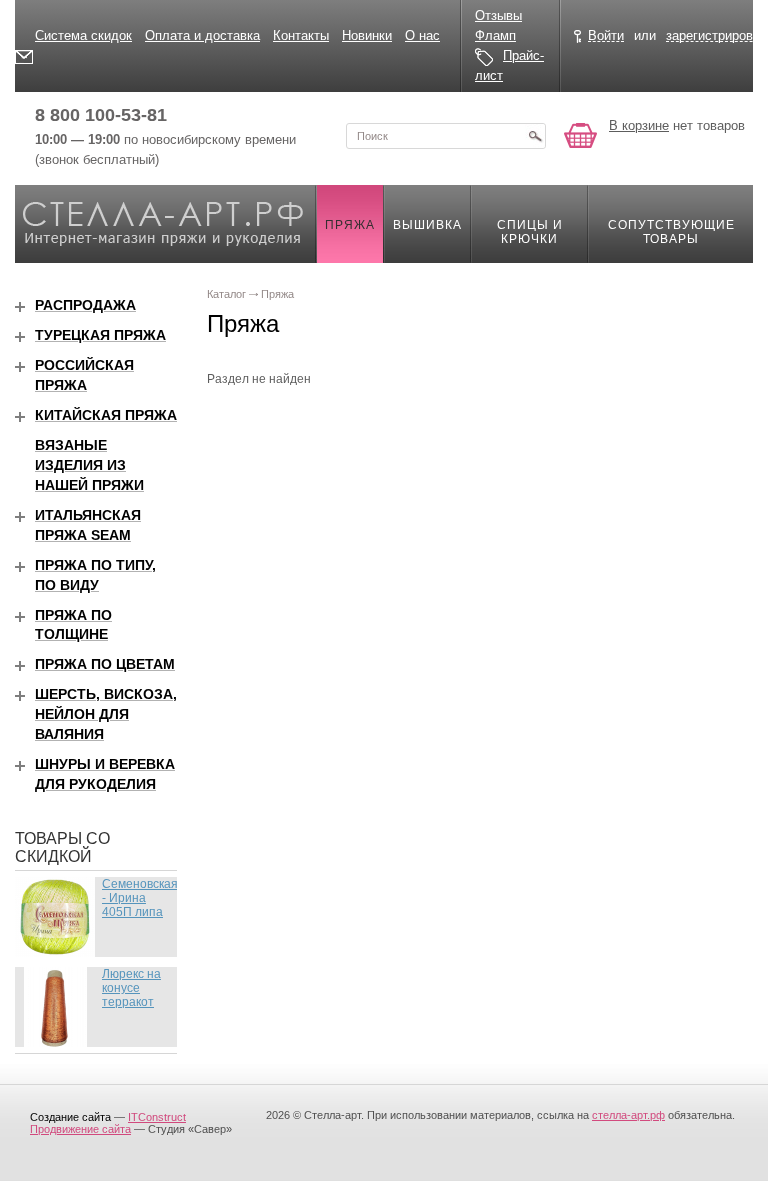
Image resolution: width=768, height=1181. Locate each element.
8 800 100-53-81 (101, 115)
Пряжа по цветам (105, 664)
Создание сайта (70, 1117)
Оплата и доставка (202, 35)
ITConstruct (157, 1117)
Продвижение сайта (80, 1129)
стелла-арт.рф (628, 1115)
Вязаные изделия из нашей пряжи (89, 465)
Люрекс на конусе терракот (131, 988)
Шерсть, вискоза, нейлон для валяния (106, 714)
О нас (422, 35)
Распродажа (85, 305)
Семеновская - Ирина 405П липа (140, 898)
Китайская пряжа (106, 415)
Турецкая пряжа (100, 335)
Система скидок (83, 35)
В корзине (639, 125)
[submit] (535, 136)
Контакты (301, 35)
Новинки (367, 35)
